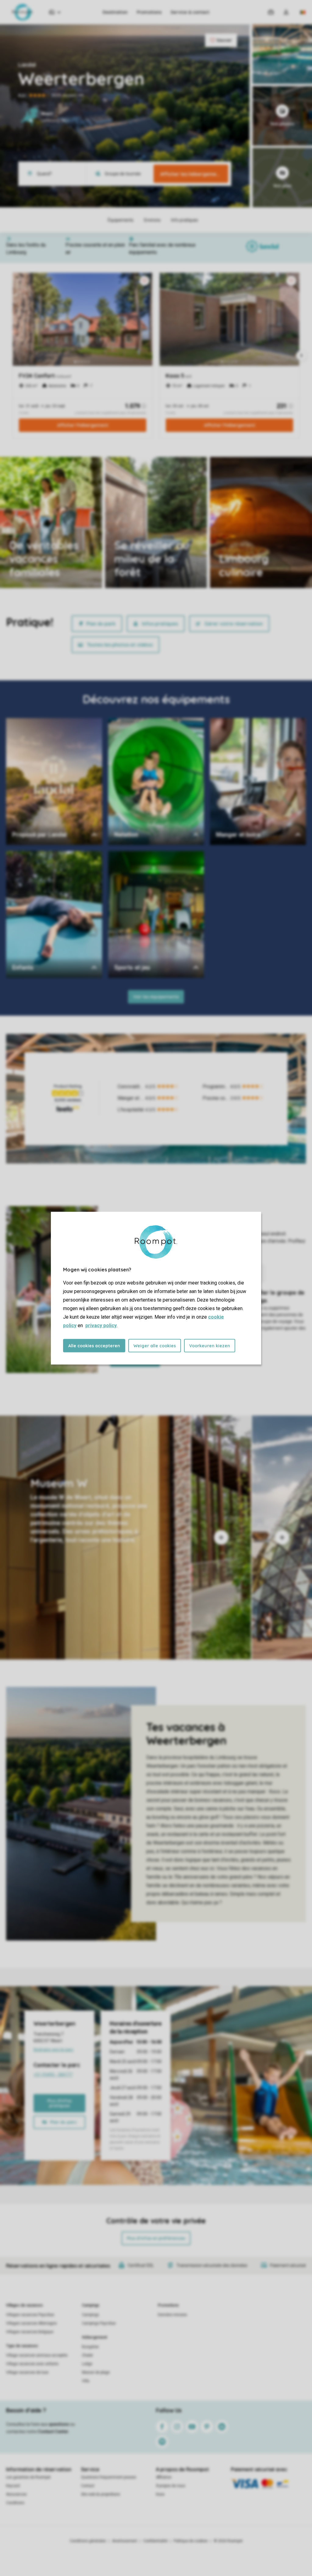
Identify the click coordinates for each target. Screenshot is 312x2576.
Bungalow (90, 2347)
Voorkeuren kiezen (210, 1345)
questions (59, 2424)
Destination (115, 12)
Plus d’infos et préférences (156, 2238)
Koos (160, 2494)
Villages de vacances (25, 2305)
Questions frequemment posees (109, 2477)
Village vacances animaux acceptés (37, 2355)
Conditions (15, 2503)
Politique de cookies (191, 2541)
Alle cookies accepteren (94, 1345)
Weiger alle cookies (155, 1345)
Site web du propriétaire (101, 2494)
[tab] (95, 1537)
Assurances (16, 2494)
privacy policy (101, 1325)
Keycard (13, 2486)
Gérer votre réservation (234, 624)
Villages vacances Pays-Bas (30, 2315)
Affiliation (164, 2477)
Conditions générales (88, 2541)
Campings (91, 2305)
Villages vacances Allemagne (31, 2323)
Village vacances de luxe (27, 2372)
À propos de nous (171, 2486)
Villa (86, 2381)
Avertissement (125, 2541)
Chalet (87, 2355)
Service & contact (190, 12)
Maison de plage (96, 2372)
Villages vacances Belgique (30, 2332)
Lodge (87, 2364)
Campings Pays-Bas (99, 2323)
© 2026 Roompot (228, 2541)
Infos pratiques (160, 624)
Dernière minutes (172, 2315)
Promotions (149, 12)
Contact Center (53, 2432)
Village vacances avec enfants (32, 2364)
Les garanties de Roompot (28, 2477)
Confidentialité (155, 2541)
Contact (88, 2486)
